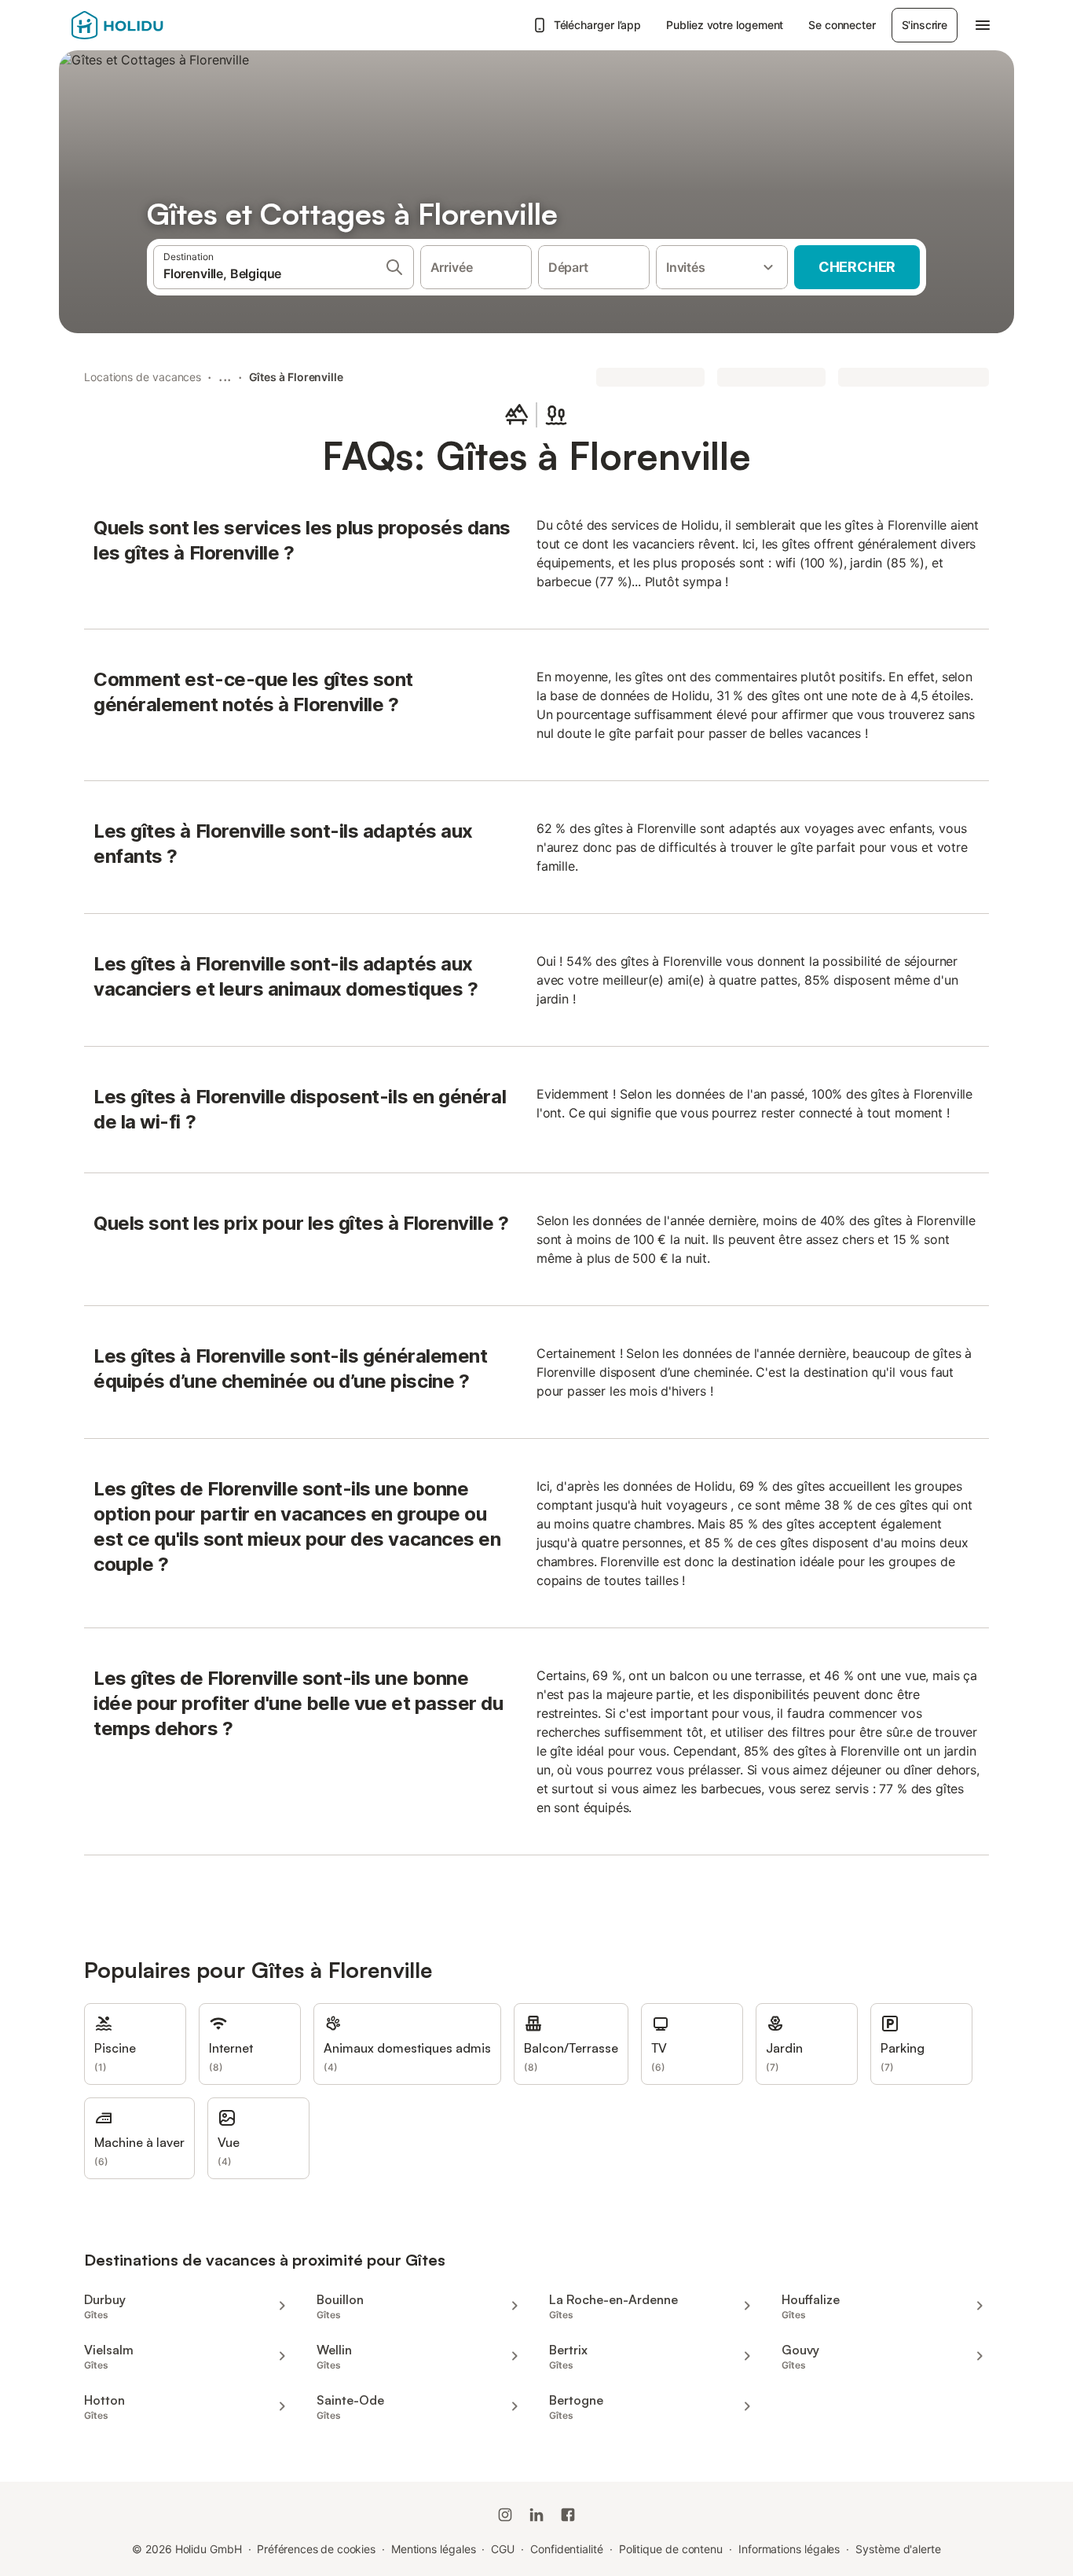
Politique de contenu (671, 2549)
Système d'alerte (898, 2549)
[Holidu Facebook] (568, 2515)
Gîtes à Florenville (296, 377)
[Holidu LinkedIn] (536, 2515)
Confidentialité (567, 2549)
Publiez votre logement (725, 25)
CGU (503, 2549)
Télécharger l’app (598, 25)
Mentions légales (434, 2549)
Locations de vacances (143, 377)
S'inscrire (925, 25)
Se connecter (842, 25)
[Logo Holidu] (149, 25)
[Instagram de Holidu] (505, 2515)
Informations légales (789, 2549)
